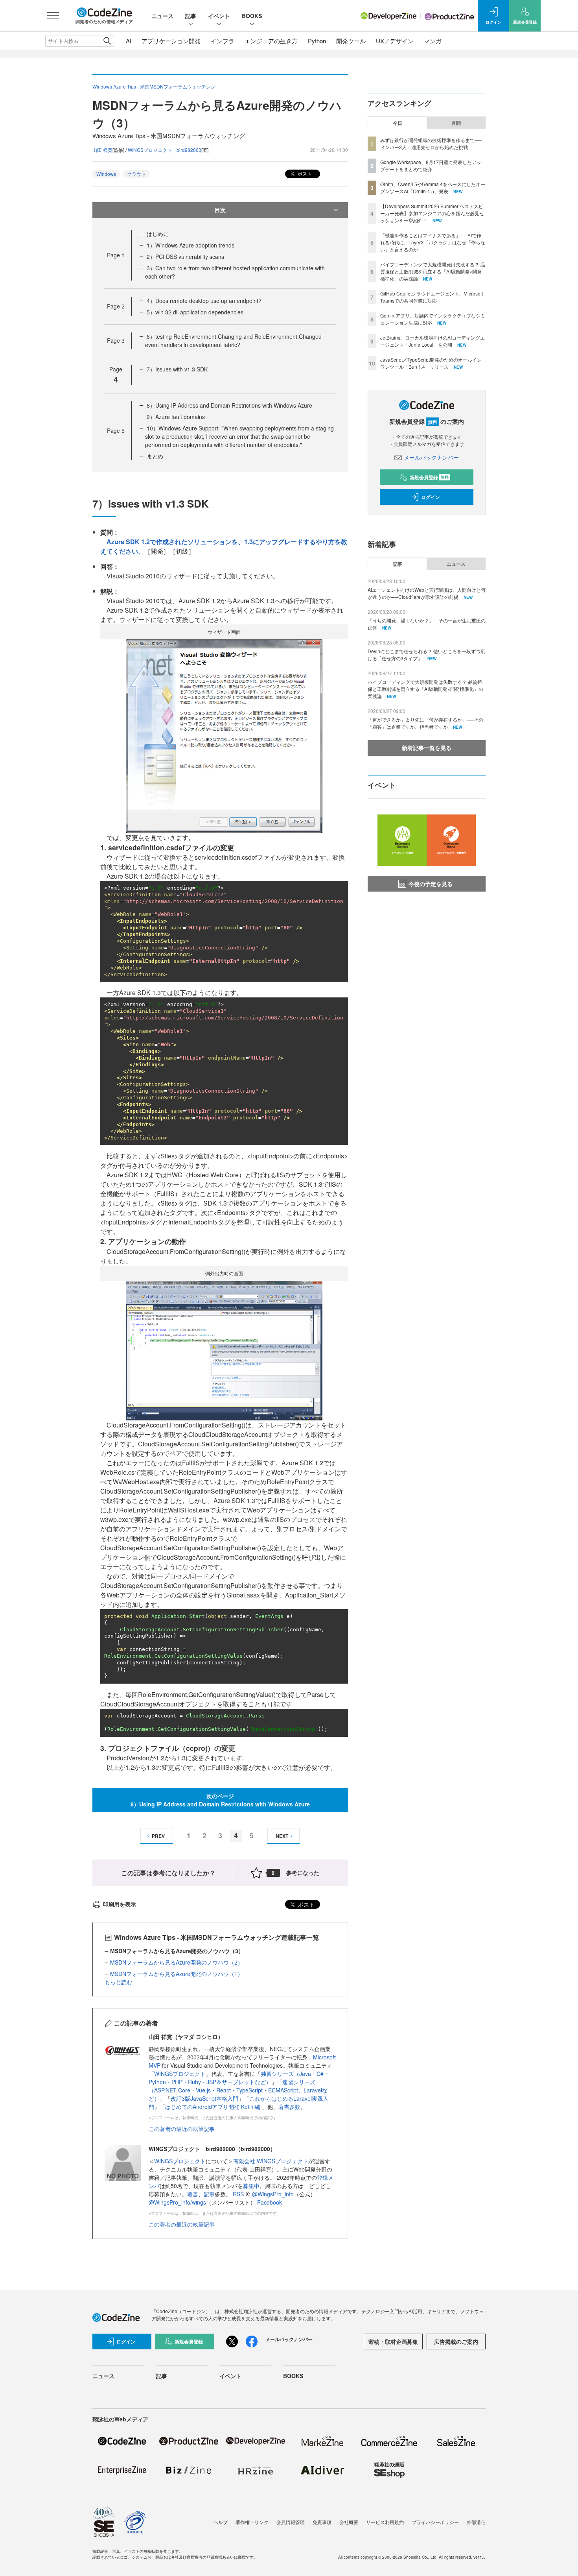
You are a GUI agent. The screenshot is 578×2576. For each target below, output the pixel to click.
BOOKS (252, 16)
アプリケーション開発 (171, 41)
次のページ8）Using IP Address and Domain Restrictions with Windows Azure (220, 1800)
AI (129, 41)
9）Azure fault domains (176, 417)
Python (317, 41)
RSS (239, 2194)
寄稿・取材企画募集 (393, 2341)
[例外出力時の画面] (224, 1350)
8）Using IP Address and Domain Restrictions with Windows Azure (229, 405)
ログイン (431, 497)
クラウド (136, 174)
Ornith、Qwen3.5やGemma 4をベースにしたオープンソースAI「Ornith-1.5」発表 (433, 187)
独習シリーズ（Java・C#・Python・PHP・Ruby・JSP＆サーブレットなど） (239, 2078)
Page (116, 255)
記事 (191, 16)
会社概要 (349, 2522)
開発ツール (351, 41)
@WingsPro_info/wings (177, 2202)
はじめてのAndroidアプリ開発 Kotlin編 (214, 2107)
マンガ (433, 41)
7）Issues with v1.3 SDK (177, 369)
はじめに (158, 234)
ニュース (162, 16)
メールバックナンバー (431, 457)
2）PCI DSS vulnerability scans (185, 257)
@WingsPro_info (273, 2194)
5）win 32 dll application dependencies (195, 312)
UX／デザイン (395, 41)
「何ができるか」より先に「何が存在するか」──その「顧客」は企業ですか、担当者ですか (425, 723)
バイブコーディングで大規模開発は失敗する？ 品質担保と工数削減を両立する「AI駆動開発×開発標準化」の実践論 (433, 271)
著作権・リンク (252, 2522)
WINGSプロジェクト (180, 2074)
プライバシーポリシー (435, 2522)
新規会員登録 (429, 477)
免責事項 (322, 2522)
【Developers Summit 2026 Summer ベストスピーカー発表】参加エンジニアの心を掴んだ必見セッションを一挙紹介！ (432, 213)
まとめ (155, 456)
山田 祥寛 (102, 150)
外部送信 (476, 2522)
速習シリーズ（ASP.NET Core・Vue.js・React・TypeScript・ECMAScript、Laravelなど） (238, 2090)
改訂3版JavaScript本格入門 (204, 2098)
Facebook (270, 2202)
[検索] (107, 41)
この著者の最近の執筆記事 (182, 2129)
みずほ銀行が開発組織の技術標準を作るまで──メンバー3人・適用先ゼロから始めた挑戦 (431, 143)
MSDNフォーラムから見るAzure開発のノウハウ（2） (177, 1962)
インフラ (223, 41)
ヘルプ (221, 2522)
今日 (398, 123)
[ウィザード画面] (224, 735)
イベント (219, 16)
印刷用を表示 (120, 1904)
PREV (158, 1836)
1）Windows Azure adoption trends (191, 245)
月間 (456, 123)
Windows (106, 174)
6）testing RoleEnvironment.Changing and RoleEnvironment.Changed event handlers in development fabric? (233, 341)
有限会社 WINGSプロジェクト (271, 2161)
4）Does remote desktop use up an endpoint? (204, 301)
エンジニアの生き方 (271, 41)
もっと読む (118, 1982)
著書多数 (289, 2107)
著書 (193, 2194)
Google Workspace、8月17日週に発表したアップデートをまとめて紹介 (431, 165)
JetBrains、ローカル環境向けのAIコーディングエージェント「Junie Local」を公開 (433, 341)
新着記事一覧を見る (427, 748)
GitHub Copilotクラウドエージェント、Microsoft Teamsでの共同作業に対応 (432, 297)
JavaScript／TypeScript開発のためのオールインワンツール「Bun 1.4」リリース (431, 363)
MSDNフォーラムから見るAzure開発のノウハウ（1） (177, 1974)
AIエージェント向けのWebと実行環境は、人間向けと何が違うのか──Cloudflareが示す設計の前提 (427, 593)
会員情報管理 (291, 2522)
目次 (220, 210)
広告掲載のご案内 (456, 2341)
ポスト (304, 173)
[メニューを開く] (53, 16)
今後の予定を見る (431, 884)
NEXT (282, 1836)
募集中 (251, 2186)
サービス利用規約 (385, 2522)
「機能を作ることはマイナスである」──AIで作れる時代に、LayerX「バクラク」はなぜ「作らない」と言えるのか (433, 242)
